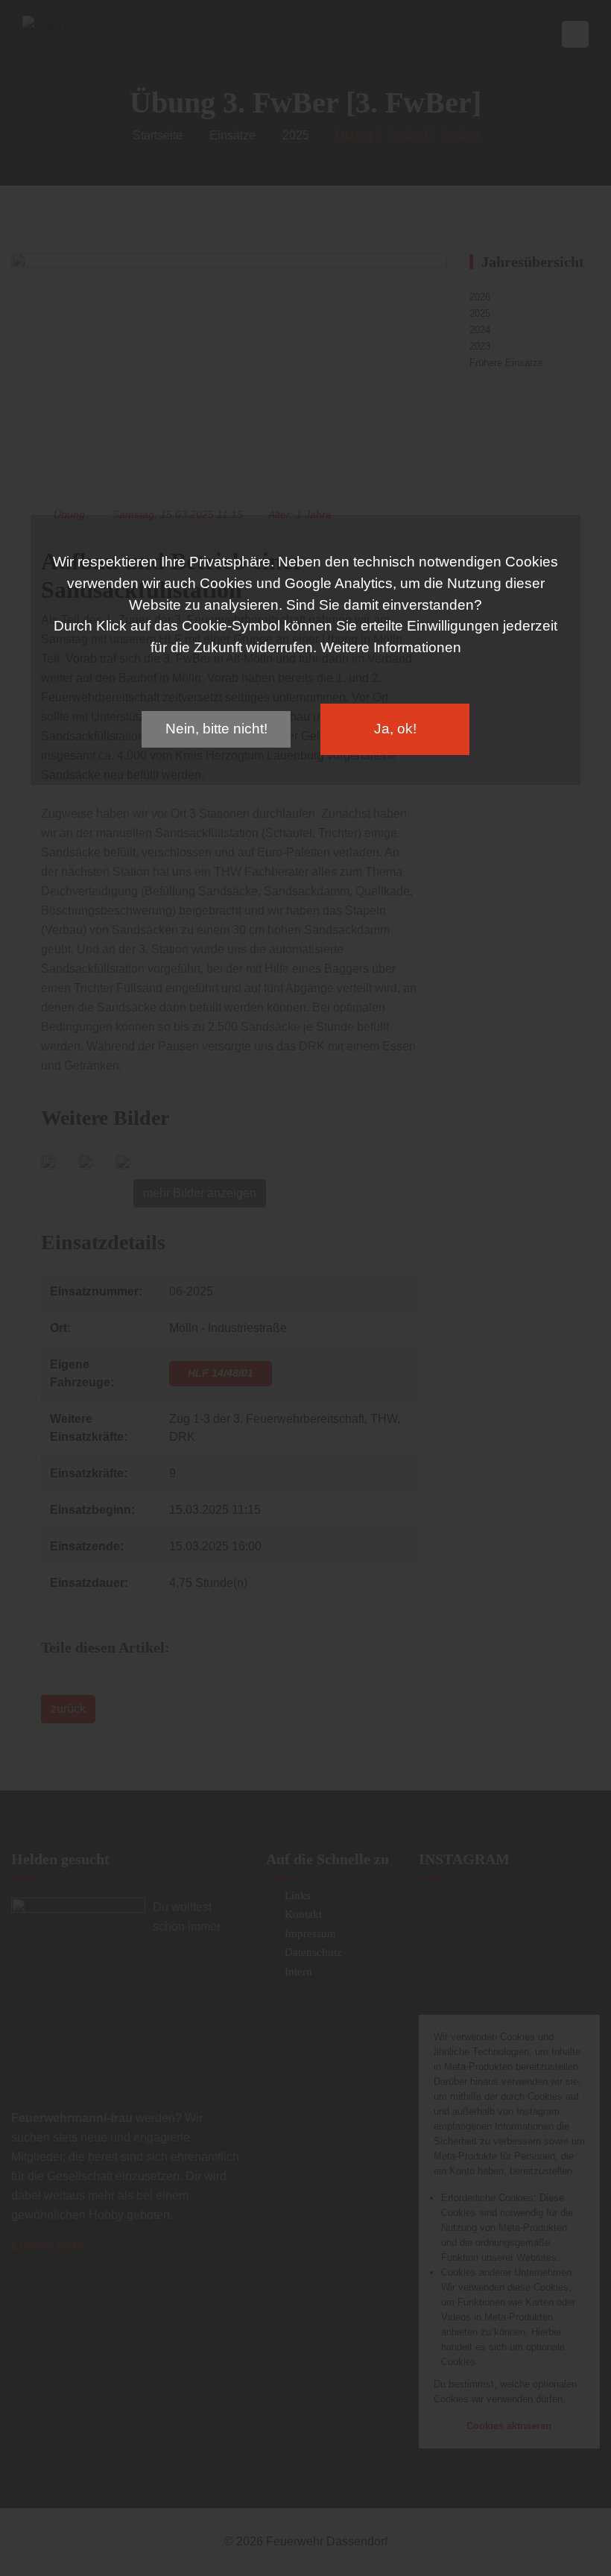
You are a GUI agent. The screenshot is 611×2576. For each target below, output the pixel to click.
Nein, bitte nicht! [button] (216, 729)
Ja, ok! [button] (395, 729)
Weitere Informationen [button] (391, 647)
